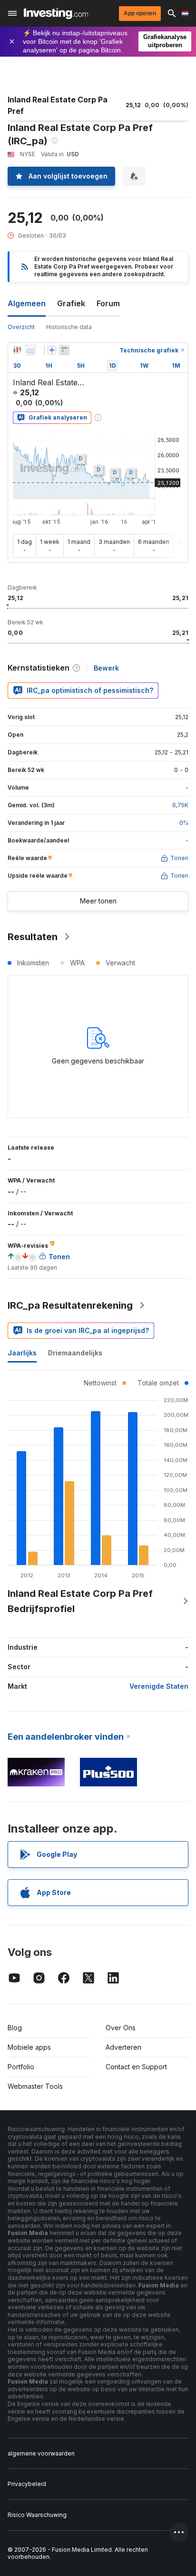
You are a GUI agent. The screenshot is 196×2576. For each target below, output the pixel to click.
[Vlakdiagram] (30, 350)
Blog (15, 2028)
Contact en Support (136, 2067)
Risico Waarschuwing (37, 2515)
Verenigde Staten (159, 1686)
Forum (108, 303)
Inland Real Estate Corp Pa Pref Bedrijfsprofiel (80, 1601)
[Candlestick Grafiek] (17, 350)
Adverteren (123, 2047)
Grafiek (71, 303)
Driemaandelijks (75, 1353)
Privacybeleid (27, 2484)
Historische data (69, 327)
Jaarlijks (22, 1353)
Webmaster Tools (35, 2086)
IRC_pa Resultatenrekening (70, 1305)
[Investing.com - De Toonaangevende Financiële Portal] (56, 13)
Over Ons (121, 2028)
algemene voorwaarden (41, 2453)
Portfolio (21, 2067)
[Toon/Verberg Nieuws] (64, 350)
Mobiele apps (29, 2047)
